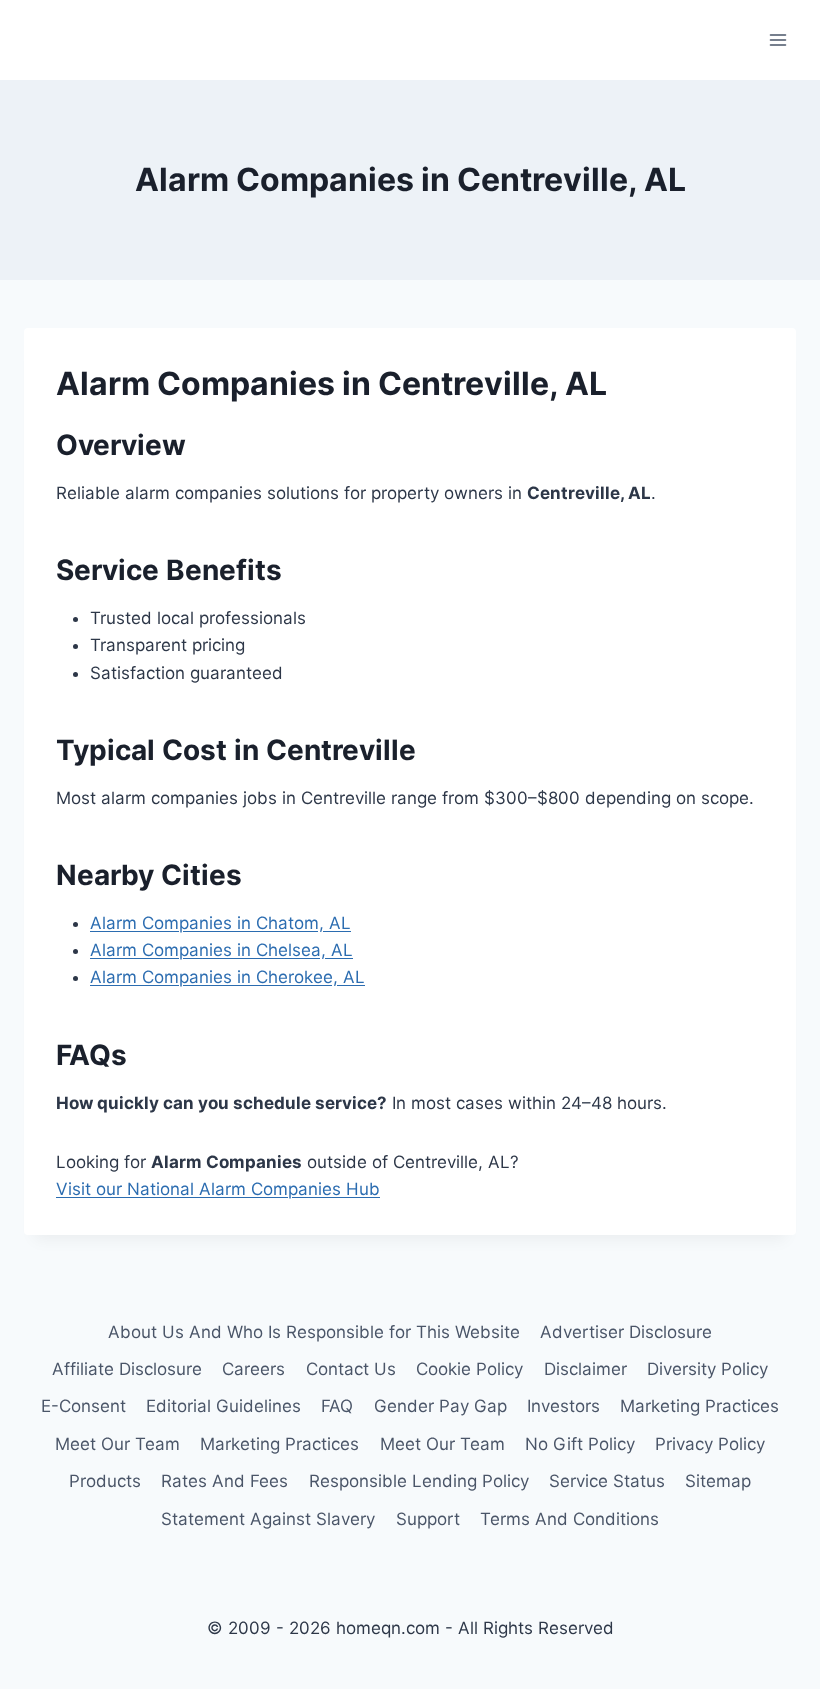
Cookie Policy (469, 1369)
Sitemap (718, 1481)
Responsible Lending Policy (419, 1481)
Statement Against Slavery (268, 1519)
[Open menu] (777, 39)
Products (105, 1481)
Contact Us (351, 1369)
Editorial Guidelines (223, 1406)
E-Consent (83, 1406)
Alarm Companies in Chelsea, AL (221, 950)
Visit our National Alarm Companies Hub (218, 1189)
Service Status (607, 1481)
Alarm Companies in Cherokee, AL (227, 977)
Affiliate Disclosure (127, 1369)
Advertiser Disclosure (626, 1332)
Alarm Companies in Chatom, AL (220, 923)
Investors (563, 1406)
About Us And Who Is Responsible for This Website (314, 1332)
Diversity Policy (707, 1369)
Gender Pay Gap (440, 1406)
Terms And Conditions (569, 1519)
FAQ (337, 1406)
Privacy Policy (710, 1444)
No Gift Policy (580, 1444)
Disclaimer (585, 1369)
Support (428, 1519)
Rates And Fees (224, 1481)
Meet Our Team (117, 1444)
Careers (253, 1369)
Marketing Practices (699, 1406)
